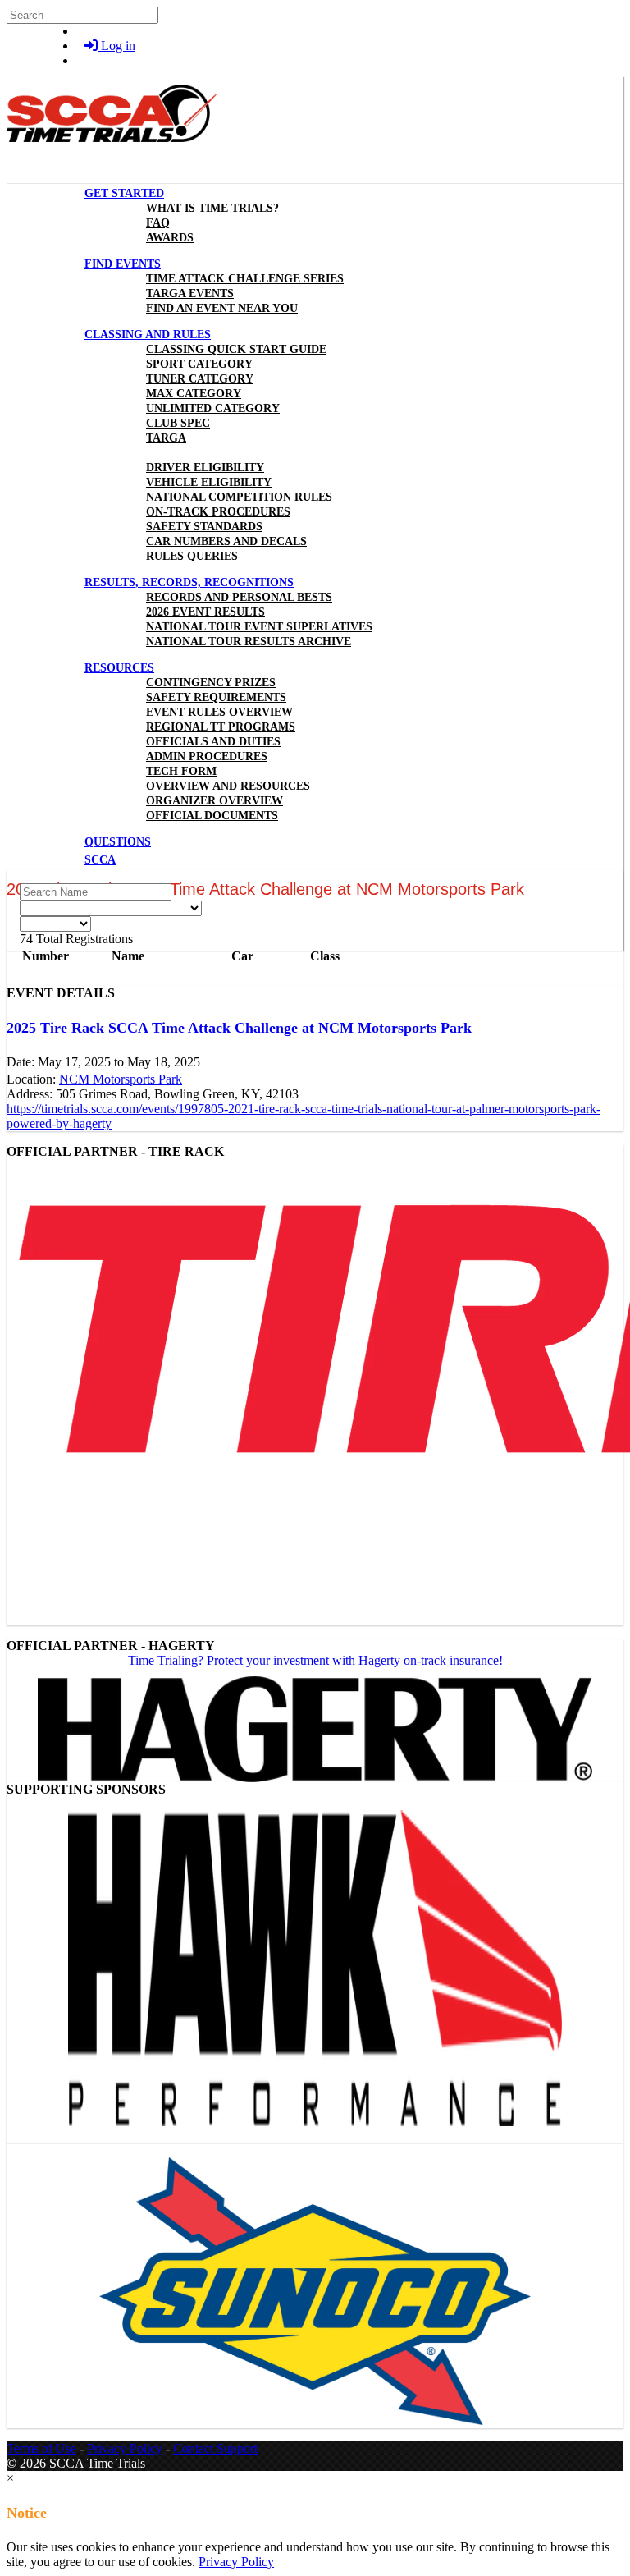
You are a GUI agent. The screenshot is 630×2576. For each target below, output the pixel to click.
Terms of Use (41, 2448)
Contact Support (215, 2448)
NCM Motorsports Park (121, 1079)
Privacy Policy (125, 2448)
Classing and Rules (148, 335)
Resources (119, 668)
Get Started (124, 193)
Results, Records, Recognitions (189, 582)
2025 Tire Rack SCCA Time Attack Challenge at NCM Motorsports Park (239, 1028)
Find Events (123, 264)
